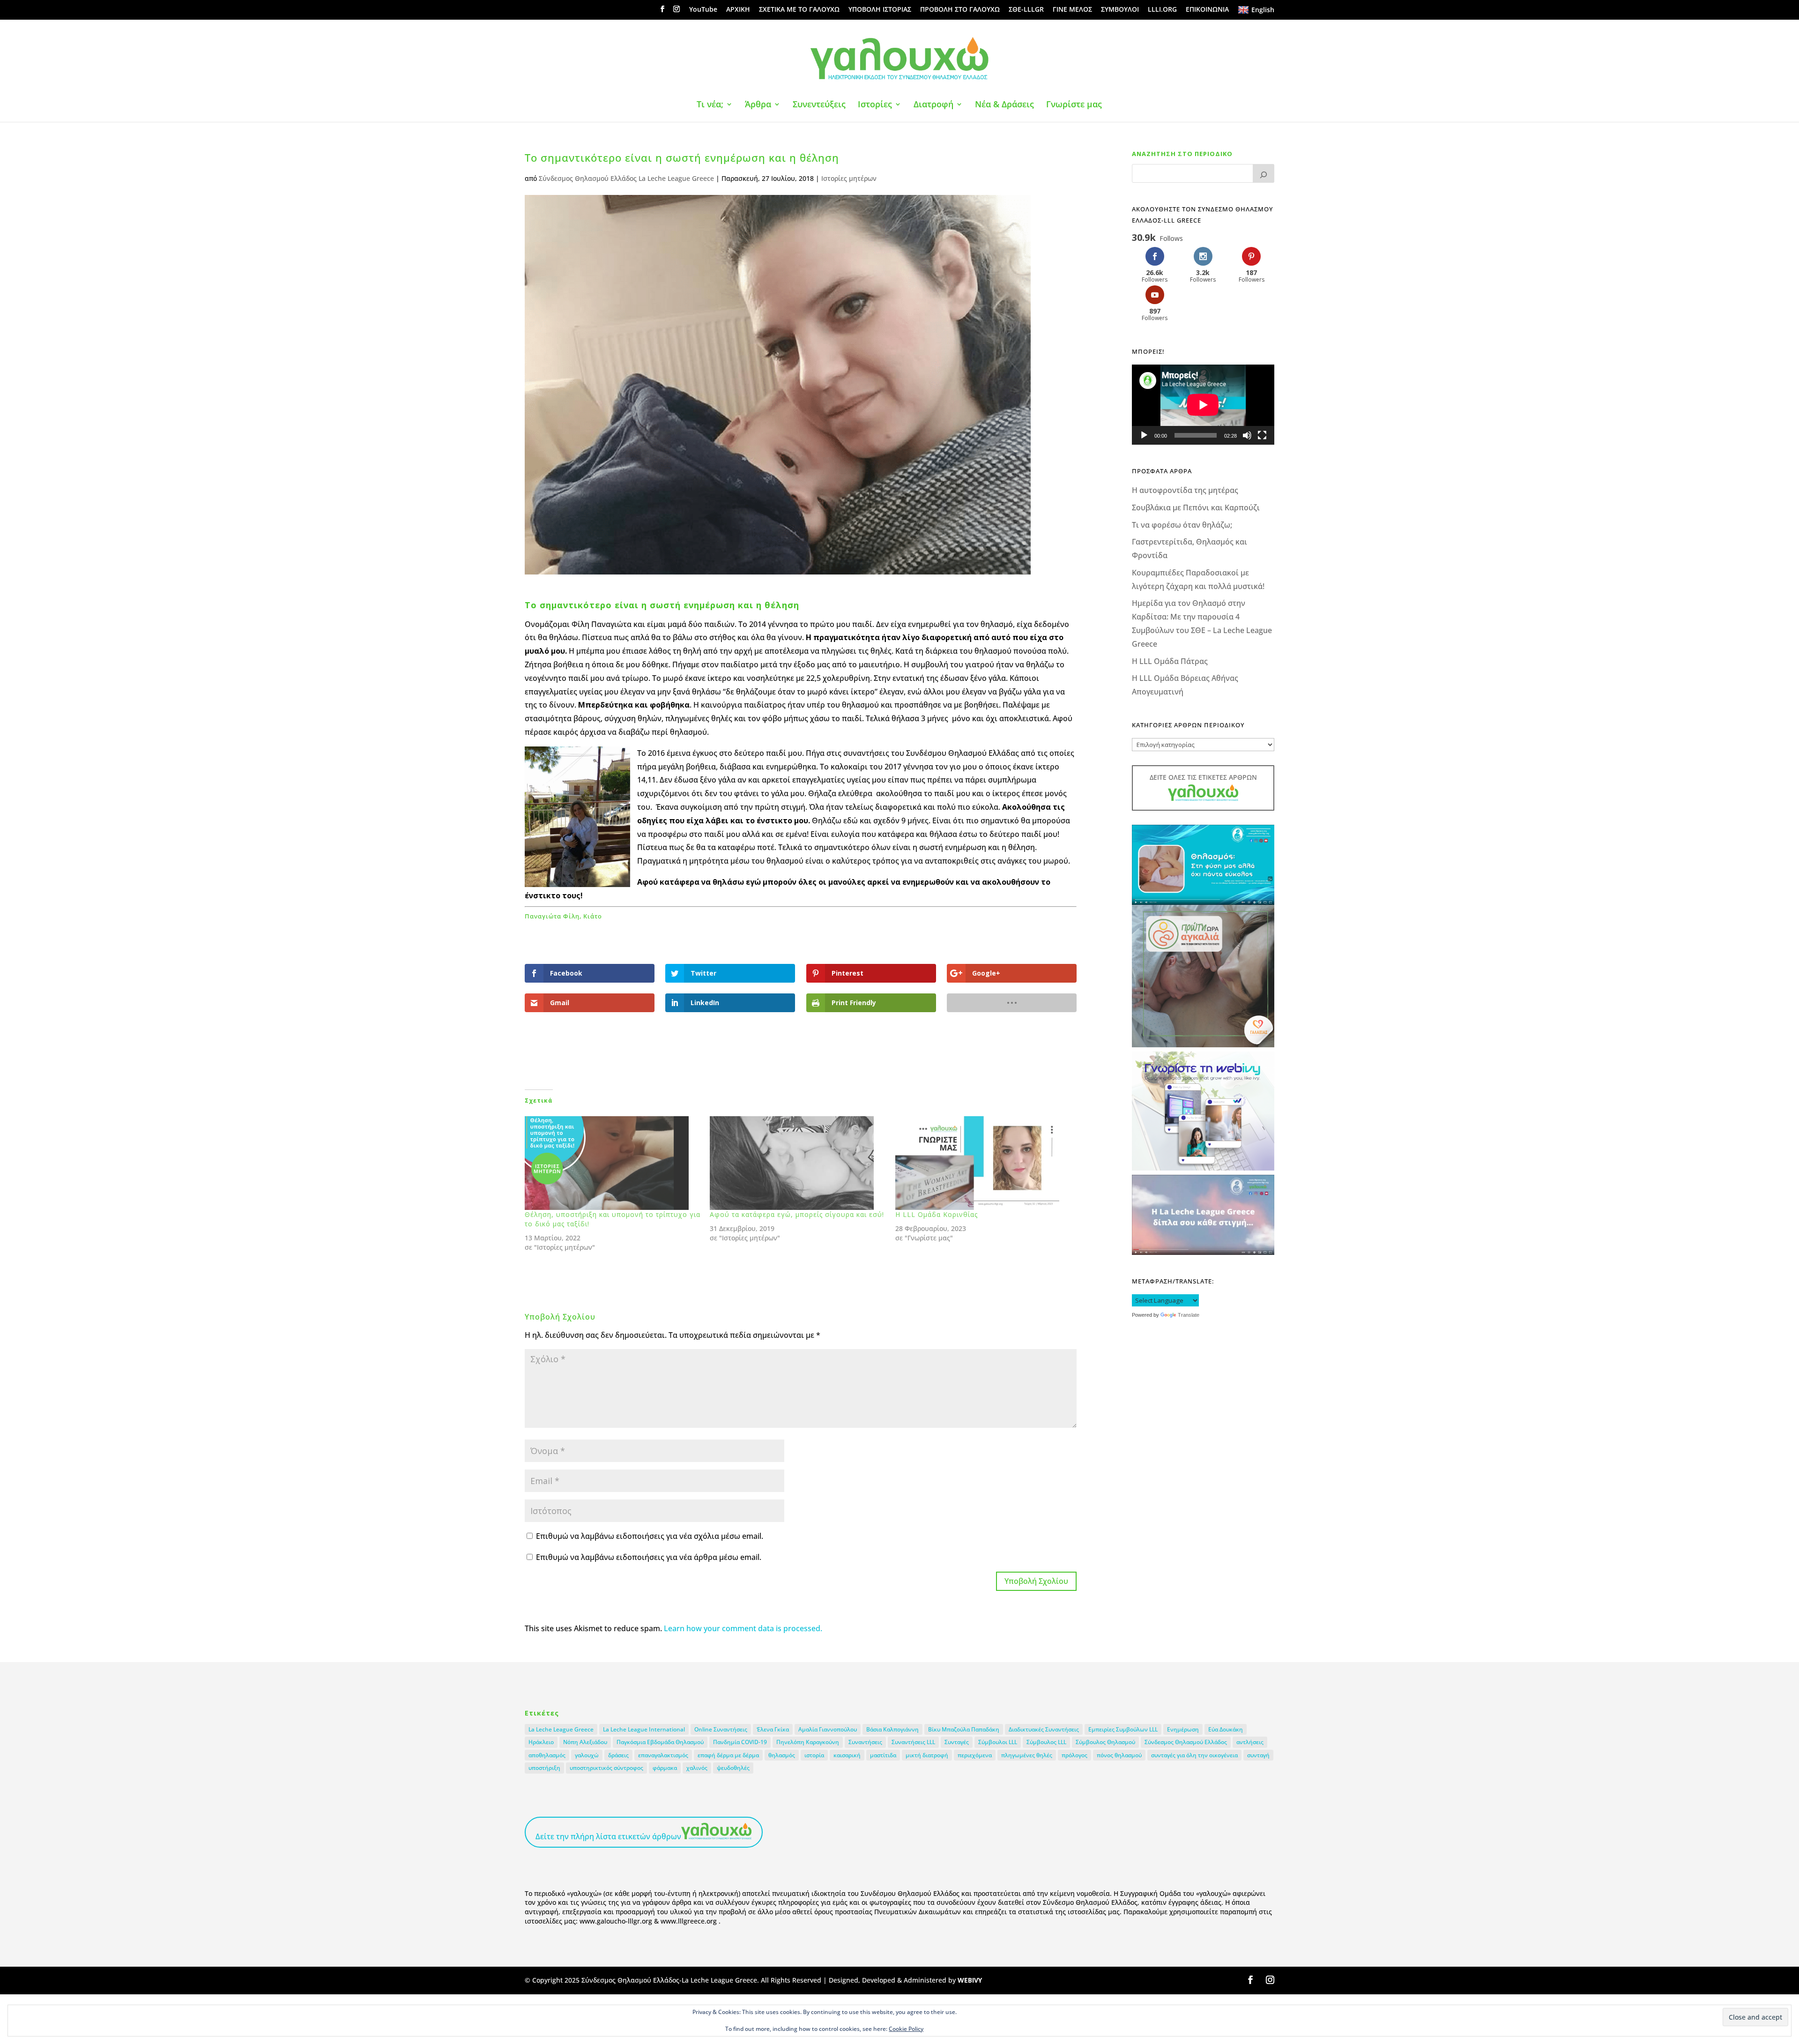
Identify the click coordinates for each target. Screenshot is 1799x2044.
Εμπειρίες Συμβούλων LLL (1123, 1729)
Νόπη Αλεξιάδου (585, 1742)
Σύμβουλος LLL (1046, 1742)
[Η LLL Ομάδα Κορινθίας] (983, 1163)
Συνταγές (957, 1742)
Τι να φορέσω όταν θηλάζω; (1182, 525)
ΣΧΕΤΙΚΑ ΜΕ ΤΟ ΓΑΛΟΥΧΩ (799, 10)
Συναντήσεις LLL (913, 1742)
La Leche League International (644, 1729)
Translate (1189, 1315)
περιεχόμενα (975, 1755)
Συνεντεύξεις (819, 105)
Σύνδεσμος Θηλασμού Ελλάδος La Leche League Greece (626, 178)
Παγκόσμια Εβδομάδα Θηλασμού (660, 1742)
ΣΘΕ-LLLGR (1026, 10)
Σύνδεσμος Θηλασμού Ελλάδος (1186, 1742)
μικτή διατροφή (927, 1755)
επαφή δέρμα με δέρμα (728, 1755)
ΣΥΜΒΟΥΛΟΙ (1120, 10)
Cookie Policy (906, 2029)
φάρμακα (665, 1768)
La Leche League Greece (561, 1729)
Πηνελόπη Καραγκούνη (808, 1742)
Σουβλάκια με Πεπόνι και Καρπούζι (1196, 507)
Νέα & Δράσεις (1004, 105)
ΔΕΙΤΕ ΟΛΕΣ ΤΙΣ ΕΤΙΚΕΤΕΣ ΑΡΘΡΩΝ (1203, 777)
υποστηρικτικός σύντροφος (606, 1768)
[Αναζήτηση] (1264, 173)
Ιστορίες (875, 105)
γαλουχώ (587, 1755)
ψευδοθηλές (733, 1768)
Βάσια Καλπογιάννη (892, 1729)
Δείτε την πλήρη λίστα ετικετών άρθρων (608, 1836)
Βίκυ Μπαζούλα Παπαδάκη (964, 1729)
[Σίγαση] (1247, 435)
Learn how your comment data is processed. (743, 1628)
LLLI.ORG (1162, 10)
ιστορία (814, 1755)
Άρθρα (758, 105)
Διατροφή (933, 105)
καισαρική (847, 1755)
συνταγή (1258, 1755)
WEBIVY (970, 1980)
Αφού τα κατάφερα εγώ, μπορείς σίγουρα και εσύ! (797, 1214)
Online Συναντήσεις (721, 1729)
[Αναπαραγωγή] (1144, 435)
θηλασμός (782, 1755)
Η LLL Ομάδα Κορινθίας (937, 1214)
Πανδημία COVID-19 (740, 1742)
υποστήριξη (544, 1768)
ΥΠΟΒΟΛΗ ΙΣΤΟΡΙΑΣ (880, 10)
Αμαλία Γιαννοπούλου (828, 1729)
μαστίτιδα (883, 1755)
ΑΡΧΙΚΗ (738, 10)
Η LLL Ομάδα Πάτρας (1170, 661)
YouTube (703, 10)
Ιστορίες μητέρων (849, 178)
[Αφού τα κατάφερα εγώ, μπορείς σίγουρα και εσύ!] (798, 1163)
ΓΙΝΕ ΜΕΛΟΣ (1072, 10)
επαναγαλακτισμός (663, 1755)
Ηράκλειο (541, 1742)
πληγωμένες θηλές (1027, 1755)
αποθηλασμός (547, 1755)
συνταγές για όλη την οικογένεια (1194, 1755)
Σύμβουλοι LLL (998, 1742)
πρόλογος (1074, 1755)
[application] (1203, 405)
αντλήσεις (1250, 1742)
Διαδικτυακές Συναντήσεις (1044, 1729)
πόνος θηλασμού (1119, 1755)
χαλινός (697, 1768)
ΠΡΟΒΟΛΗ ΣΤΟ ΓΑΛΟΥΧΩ (960, 10)
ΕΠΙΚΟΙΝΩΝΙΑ (1207, 10)
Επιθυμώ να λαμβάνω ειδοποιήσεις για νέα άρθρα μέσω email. (649, 1557)
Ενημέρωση (1183, 1729)
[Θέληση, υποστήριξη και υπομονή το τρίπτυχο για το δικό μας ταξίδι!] (613, 1163)
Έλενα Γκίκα (773, 1729)
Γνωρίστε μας (1074, 105)
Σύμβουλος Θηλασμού (1105, 1742)
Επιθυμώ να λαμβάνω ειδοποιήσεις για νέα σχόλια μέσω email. (650, 1536)
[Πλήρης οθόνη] (1262, 435)
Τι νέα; (710, 105)
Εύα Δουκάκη (1226, 1729)
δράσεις (618, 1755)
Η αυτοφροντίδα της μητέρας (1185, 490)
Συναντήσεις (865, 1742)
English (1263, 10)
